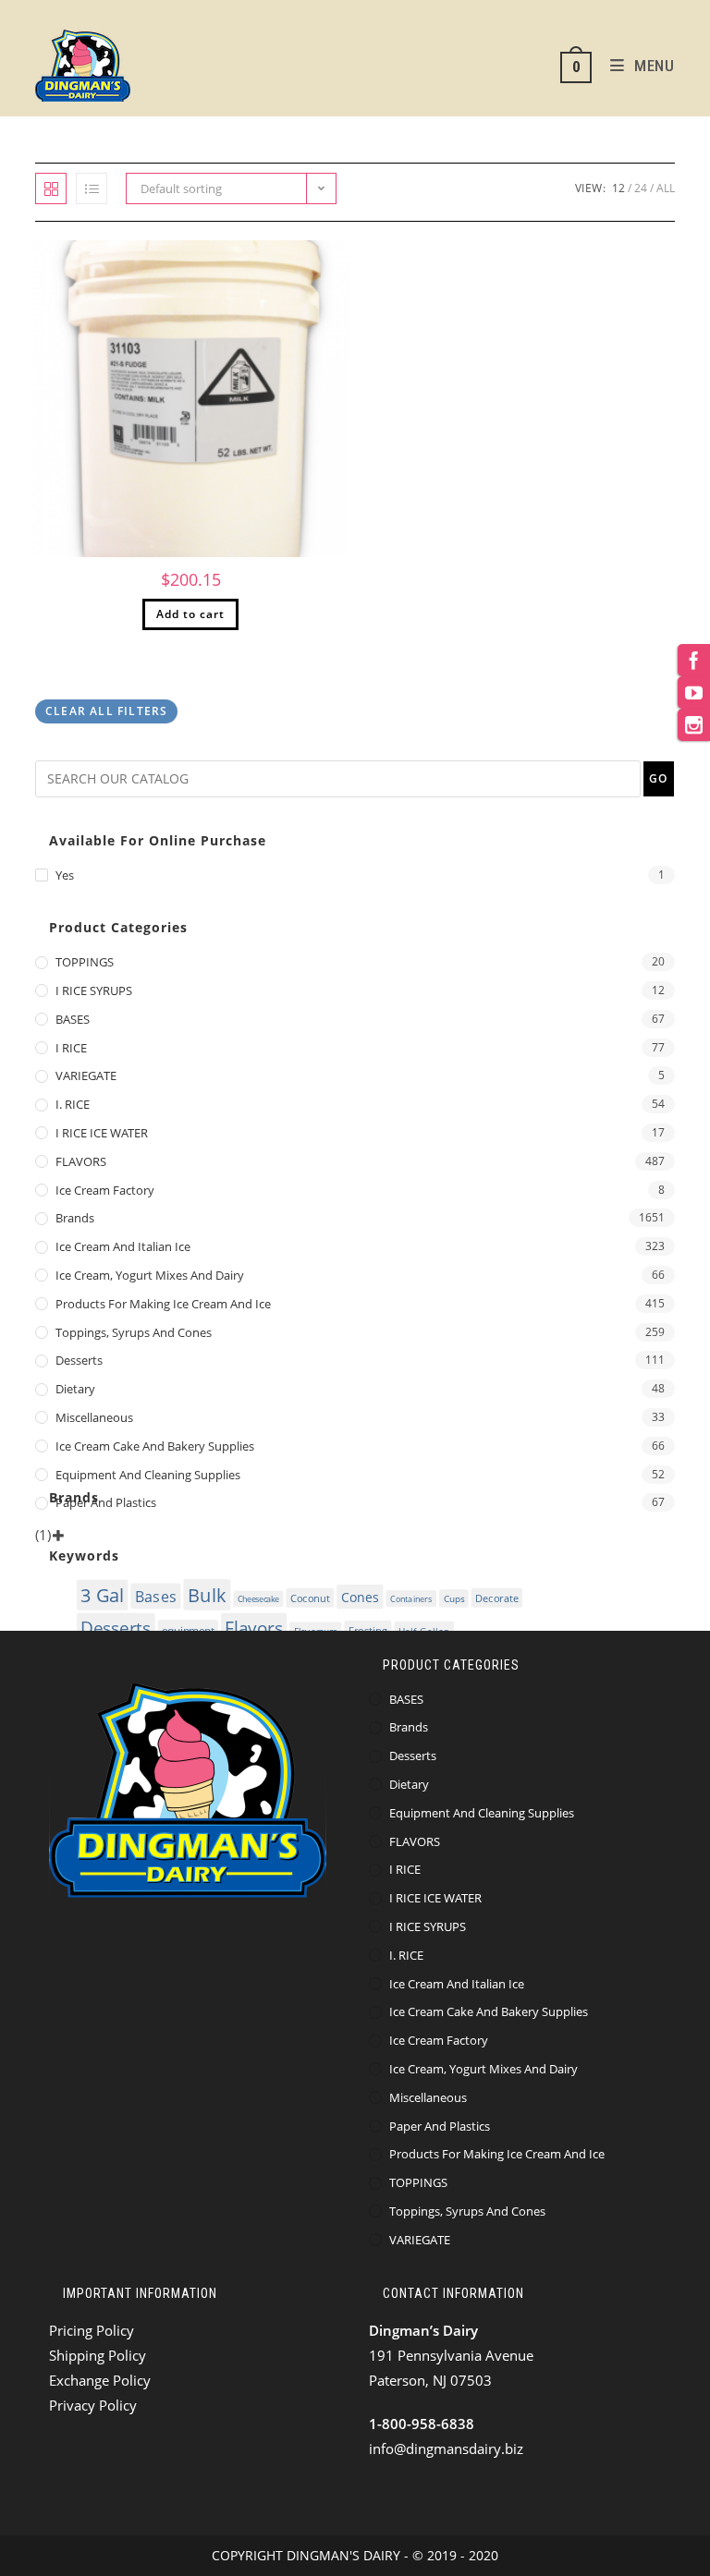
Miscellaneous (94, 1417)
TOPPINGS (85, 962)
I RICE (71, 1048)
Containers (411, 1598)
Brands (75, 1218)
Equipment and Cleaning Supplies (148, 1475)
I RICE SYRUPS (94, 990)
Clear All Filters (106, 711)
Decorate (498, 1598)
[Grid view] (51, 188)
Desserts (79, 1360)
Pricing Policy (92, 2330)
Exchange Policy (100, 2380)
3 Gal (103, 1595)
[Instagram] (694, 725)
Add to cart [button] (190, 614)
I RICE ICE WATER (102, 1133)
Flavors (254, 1628)
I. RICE (73, 1104)
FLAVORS (81, 1161)
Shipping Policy (98, 2355)
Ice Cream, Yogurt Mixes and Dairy (150, 1275)
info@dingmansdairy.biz (446, 2448)
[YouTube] (694, 693)
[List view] (92, 188)
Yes (65, 875)
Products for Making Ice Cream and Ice (163, 1304)
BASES (73, 1019)
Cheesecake (258, 1599)
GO (658, 778)
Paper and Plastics (106, 1502)
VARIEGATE (86, 1075)
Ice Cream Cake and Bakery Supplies (155, 1446)
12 (618, 188)
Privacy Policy (93, 2405)
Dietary (75, 1389)
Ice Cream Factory (105, 1190)
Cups (454, 1598)
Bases (156, 1597)
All (666, 188)
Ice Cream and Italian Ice (123, 1246)
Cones (360, 1597)
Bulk (207, 1595)
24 (641, 188)
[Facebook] (694, 660)
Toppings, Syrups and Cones (134, 1332)
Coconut (310, 1598)
